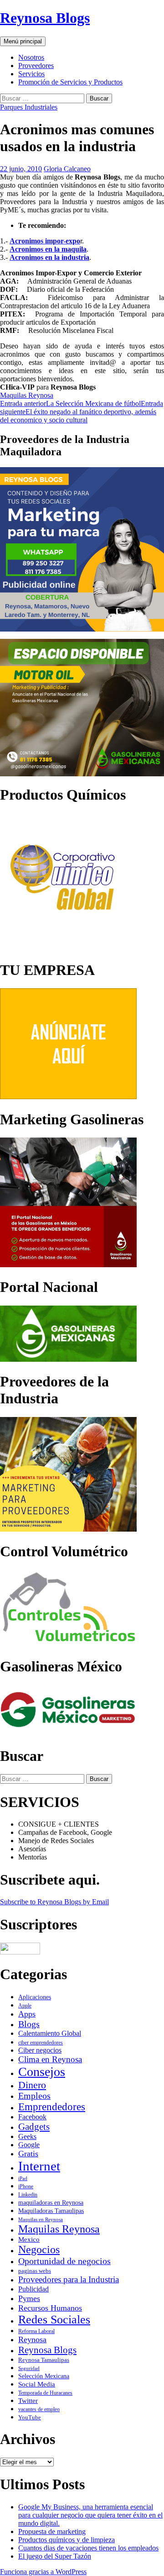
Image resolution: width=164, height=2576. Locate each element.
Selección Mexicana (44, 2376)
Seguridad (29, 2368)
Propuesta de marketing (52, 2531)
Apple (25, 2006)
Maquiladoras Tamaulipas (51, 2211)
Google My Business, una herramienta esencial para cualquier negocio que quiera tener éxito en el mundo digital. (90, 2515)
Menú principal (23, 41)
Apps (27, 2014)
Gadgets (34, 2127)
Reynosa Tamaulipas (44, 2360)
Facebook (32, 2117)
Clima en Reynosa (50, 2059)
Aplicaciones (35, 1997)
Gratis (28, 2154)
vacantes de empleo (39, 2409)
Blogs (29, 2024)
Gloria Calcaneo (67, 169)
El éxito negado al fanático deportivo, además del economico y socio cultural (82, 412)
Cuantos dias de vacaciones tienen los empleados (88, 2548)
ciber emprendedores (41, 2043)
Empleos (34, 2096)
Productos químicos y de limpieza (67, 2540)
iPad (23, 2178)
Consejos (42, 2072)
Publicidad (33, 2289)
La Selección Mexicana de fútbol (70, 403)
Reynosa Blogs (45, 18)
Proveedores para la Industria (69, 2279)
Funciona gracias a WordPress (43, 2572)
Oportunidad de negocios (64, 2261)
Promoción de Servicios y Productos (70, 82)
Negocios (39, 2249)
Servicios (31, 74)
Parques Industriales (29, 107)
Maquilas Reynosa (27, 395)
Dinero (32, 2085)
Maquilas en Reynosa (41, 2219)
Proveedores (36, 66)
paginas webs (35, 2271)
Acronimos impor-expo (45, 241)
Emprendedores (52, 2107)
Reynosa (32, 2339)
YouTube (30, 2417)
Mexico (29, 2239)
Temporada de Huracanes (45, 2393)
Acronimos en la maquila (48, 249)
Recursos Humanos (50, 2308)
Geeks (27, 2136)
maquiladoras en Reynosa (51, 2203)
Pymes (29, 2298)
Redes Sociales (54, 2320)
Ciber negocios (40, 2050)
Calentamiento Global (50, 2033)
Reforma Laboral (36, 2331)
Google (29, 2145)
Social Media (37, 2384)
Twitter (28, 2400)
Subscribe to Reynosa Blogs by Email (54, 1902)
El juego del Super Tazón (55, 2556)
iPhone (26, 2186)
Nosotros (31, 57)
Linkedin (28, 2195)
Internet (39, 2166)
